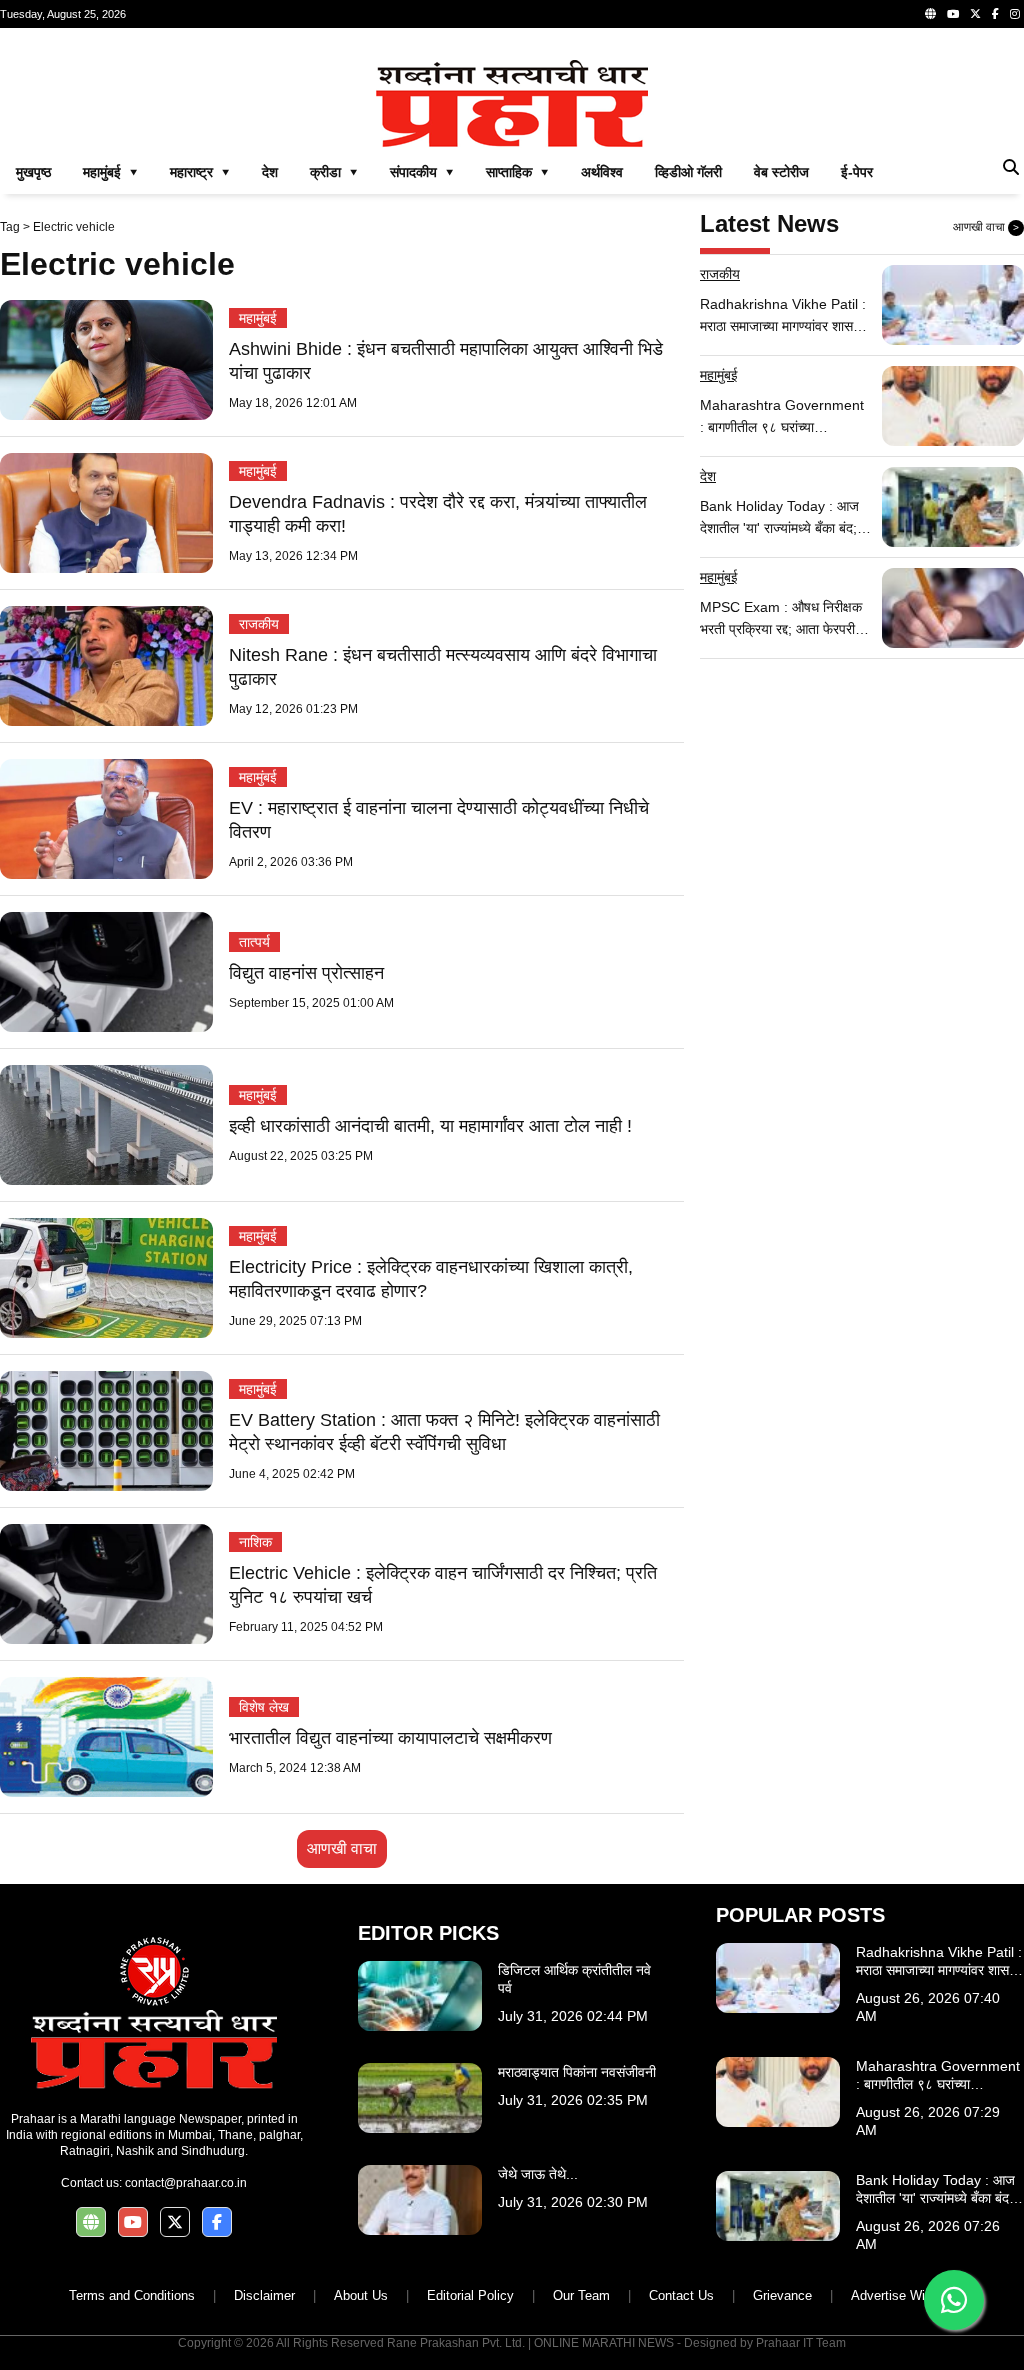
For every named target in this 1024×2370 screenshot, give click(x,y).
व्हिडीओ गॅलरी (688, 172)
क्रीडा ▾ (334, 172)
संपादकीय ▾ (422, 172)
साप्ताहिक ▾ (517, 172)
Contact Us (681, 2295)
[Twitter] (975, 14)
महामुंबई (258, 318)
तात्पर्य (254, 942)
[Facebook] (995, 14)
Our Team (581, 2295)
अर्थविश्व (602, 172)
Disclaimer (264, 2295)
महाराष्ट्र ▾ (200, 172)
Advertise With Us (903, 2295)
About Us (361, 2295)
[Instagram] (1015, 14)
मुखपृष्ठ (33, 172)
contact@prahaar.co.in (186, 2183)
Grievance (782, 2295)
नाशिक (255, 1542)
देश (270, 172)
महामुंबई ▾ (110, 172)
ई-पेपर (857, 172)
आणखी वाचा (342, 1848)
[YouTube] (953, 14)
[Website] (930, 14)
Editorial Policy (470, 2295)
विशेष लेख (264, 1707)
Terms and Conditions (132, 2295)
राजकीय (259, 624)
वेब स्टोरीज (781, 172)
